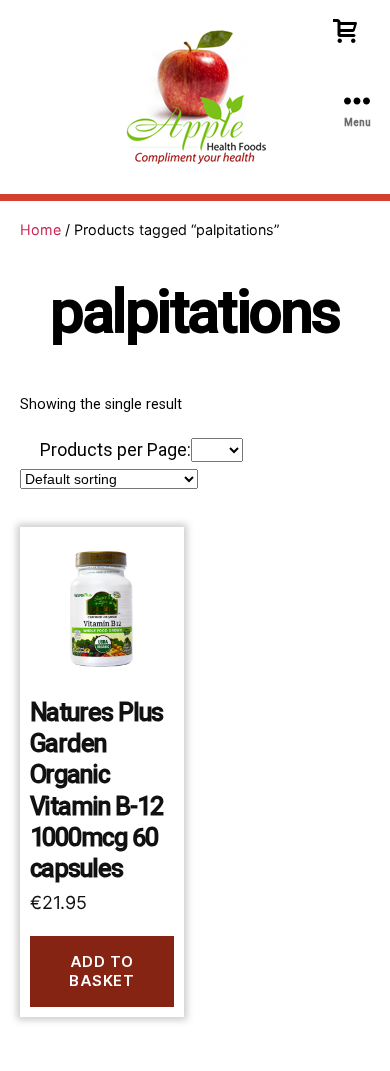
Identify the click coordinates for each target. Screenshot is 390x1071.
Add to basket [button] (101, 971)
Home (40, 229)
